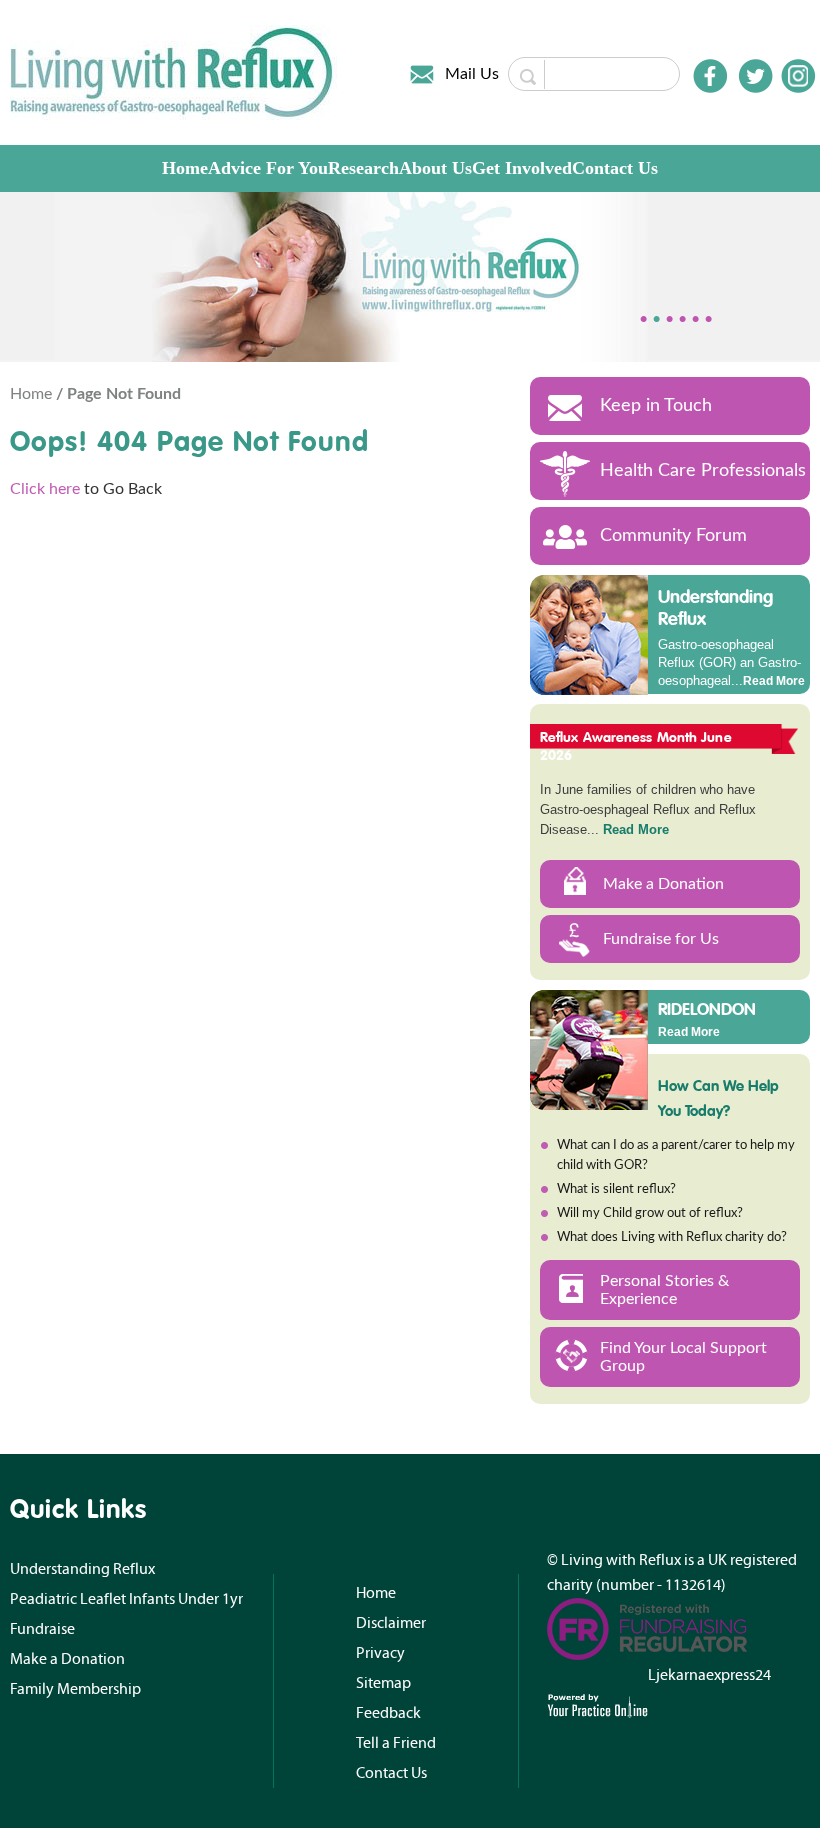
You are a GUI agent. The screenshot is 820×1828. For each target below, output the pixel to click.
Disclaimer (391, 1623)
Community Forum (673, 536)
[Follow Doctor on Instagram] (798, 76)
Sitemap (383, 1683)
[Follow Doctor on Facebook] (710, 76)
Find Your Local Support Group (683, 1357)
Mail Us (472, 74)
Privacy (380, 1653)
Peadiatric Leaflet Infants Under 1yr (126, 1599)
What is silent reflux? (616, 1189)
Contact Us (615, 168)
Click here (45, 489)
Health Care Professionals (703, 471)
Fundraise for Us (661, 939)
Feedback (388, 1713)
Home (185, 168)
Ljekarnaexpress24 (709, 1675)
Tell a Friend (396, 1743)
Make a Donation (663, 884)
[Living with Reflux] (173, 72)
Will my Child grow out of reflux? (650, 1213)
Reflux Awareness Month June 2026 (636, 746)
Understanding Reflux (715, 607)
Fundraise (42, 1629)
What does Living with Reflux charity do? (672, 1237)
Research (363, 168)
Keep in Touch (656, 406)
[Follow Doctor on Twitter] (756, 76)
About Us (435, 168)
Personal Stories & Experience (664, 1290)
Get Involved (522, 168)
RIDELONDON (707, 1008)
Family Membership (75, 1689)
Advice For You (268, 168)
